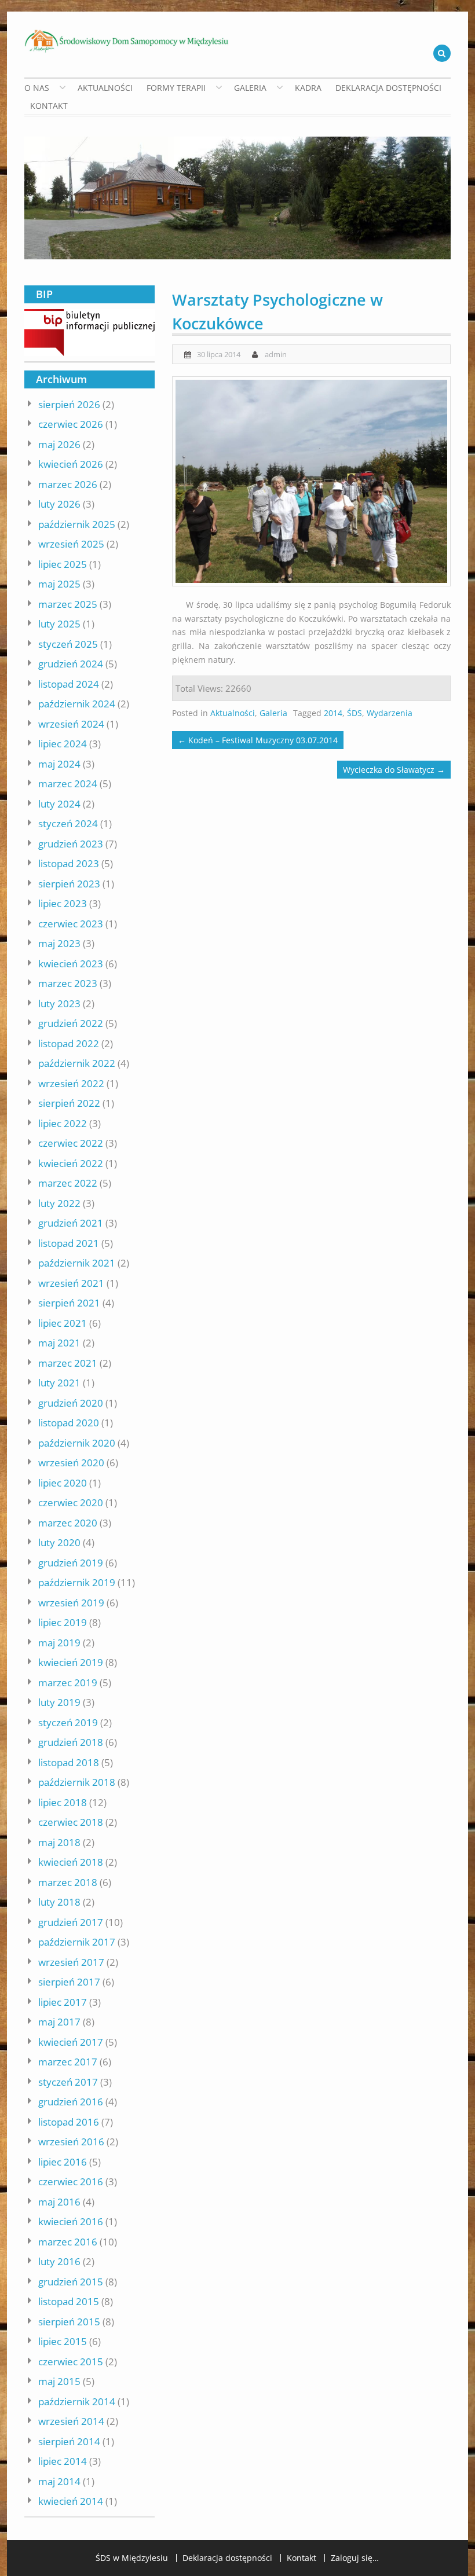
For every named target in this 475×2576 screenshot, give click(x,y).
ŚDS (355, 713)
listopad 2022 (69, 1043)
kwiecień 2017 (71, 2042)
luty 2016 (59, 2261)
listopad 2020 (69, 1423)
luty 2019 (59, 1702)
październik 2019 (77, 1582)
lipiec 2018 (63, 1802)
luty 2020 (59, 1542)
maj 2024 (59, 764)
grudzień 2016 (71, 2102)
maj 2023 (59, 943)
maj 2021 (59, 1343)
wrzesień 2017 (71, 1962)
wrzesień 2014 (71, 2421)
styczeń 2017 (68, 2082)
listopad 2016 (69, 2122)
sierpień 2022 (69, 1103)
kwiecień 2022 (71, 1163)
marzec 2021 (68, 1363)
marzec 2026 (68, 484)
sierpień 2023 (69, 884)
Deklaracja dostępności (388, 88)
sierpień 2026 (69, 404)
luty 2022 (59, 1203)
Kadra (308, 88)
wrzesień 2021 (71, 1283)
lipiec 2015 (63, 2341)
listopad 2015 (69, 2301)
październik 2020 (77, 1443)
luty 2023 (59, 1003)
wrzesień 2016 (71, 2142)
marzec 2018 (68, 1882)
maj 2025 (59, 584)
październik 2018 (77, 1782)
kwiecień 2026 (71, 464)
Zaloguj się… (355, 2558)
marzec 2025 (68, 604)
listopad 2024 (69, 684)
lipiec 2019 (63, 1622)
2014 (333, 713)
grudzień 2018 (71, 1742)
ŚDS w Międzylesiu (132, 2558)
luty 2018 (59, 1902)
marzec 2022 (68, 1183)
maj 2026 (59, 444)
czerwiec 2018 (71, 1822)
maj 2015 (59, 2381)
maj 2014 (59, 2481)
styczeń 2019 (68, 1722)
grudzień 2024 (71, 664)
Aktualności (105, 88)
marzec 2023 (68, 983)
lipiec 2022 (63, 1123)
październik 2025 (77, 524)
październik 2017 (77, 1942)
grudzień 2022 (71, 1023)
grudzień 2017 (71, 1922)
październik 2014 (77, 2401)
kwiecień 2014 (71, 2501)
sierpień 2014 (69, 2441)
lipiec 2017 (63, 2002)
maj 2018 (59, 1842)
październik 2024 (77, 704)
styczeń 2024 (68, 823)
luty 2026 (59, 504)
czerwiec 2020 (71, 1502)
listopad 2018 (69, 1762)
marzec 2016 (68, 2242)
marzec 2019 (68, 1683)
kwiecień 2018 (71, 1862)
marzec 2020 (68, 1523)
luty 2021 (59, 1383)
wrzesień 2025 (71, 544)
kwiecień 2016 (71, 2221)
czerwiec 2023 (71, 924)
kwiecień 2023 (71, 964)
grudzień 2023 (71, 844)
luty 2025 (59, 624)
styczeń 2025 (68, 644)
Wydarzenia (390, 713)
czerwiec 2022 (71, 1143)
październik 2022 (77, 1063)
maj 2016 (59, 2202)
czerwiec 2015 (71, 2362)
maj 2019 (59, 1643)
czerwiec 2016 (71, 2181)
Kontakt (49, 106)
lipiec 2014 (63, 2461)
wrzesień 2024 (71, 724)
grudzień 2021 (71, 1223)
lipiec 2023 (63, 903)
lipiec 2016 (63, 2162)
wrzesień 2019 (71, 1603)
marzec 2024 (68, 784)
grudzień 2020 (71, 1403)
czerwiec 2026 (71, 424)
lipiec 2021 (63, 1323)
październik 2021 (77, 1263)
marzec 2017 (68, 2062)
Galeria (273, 713)
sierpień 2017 (69, 1982)
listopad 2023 (69, 863)
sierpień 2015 (69, 2322)
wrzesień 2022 (71, 1083)
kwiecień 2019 (71, 1662)
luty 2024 (59, 804)
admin (276, 354)
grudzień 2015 (71, 2282)
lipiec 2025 (63, 564)
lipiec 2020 (63, 1483)
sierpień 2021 (69, 1303)
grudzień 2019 (71, 1563)
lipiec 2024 (63, 744)
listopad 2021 (69, 1243)
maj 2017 (59, 2022)
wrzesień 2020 (71, 1463)
